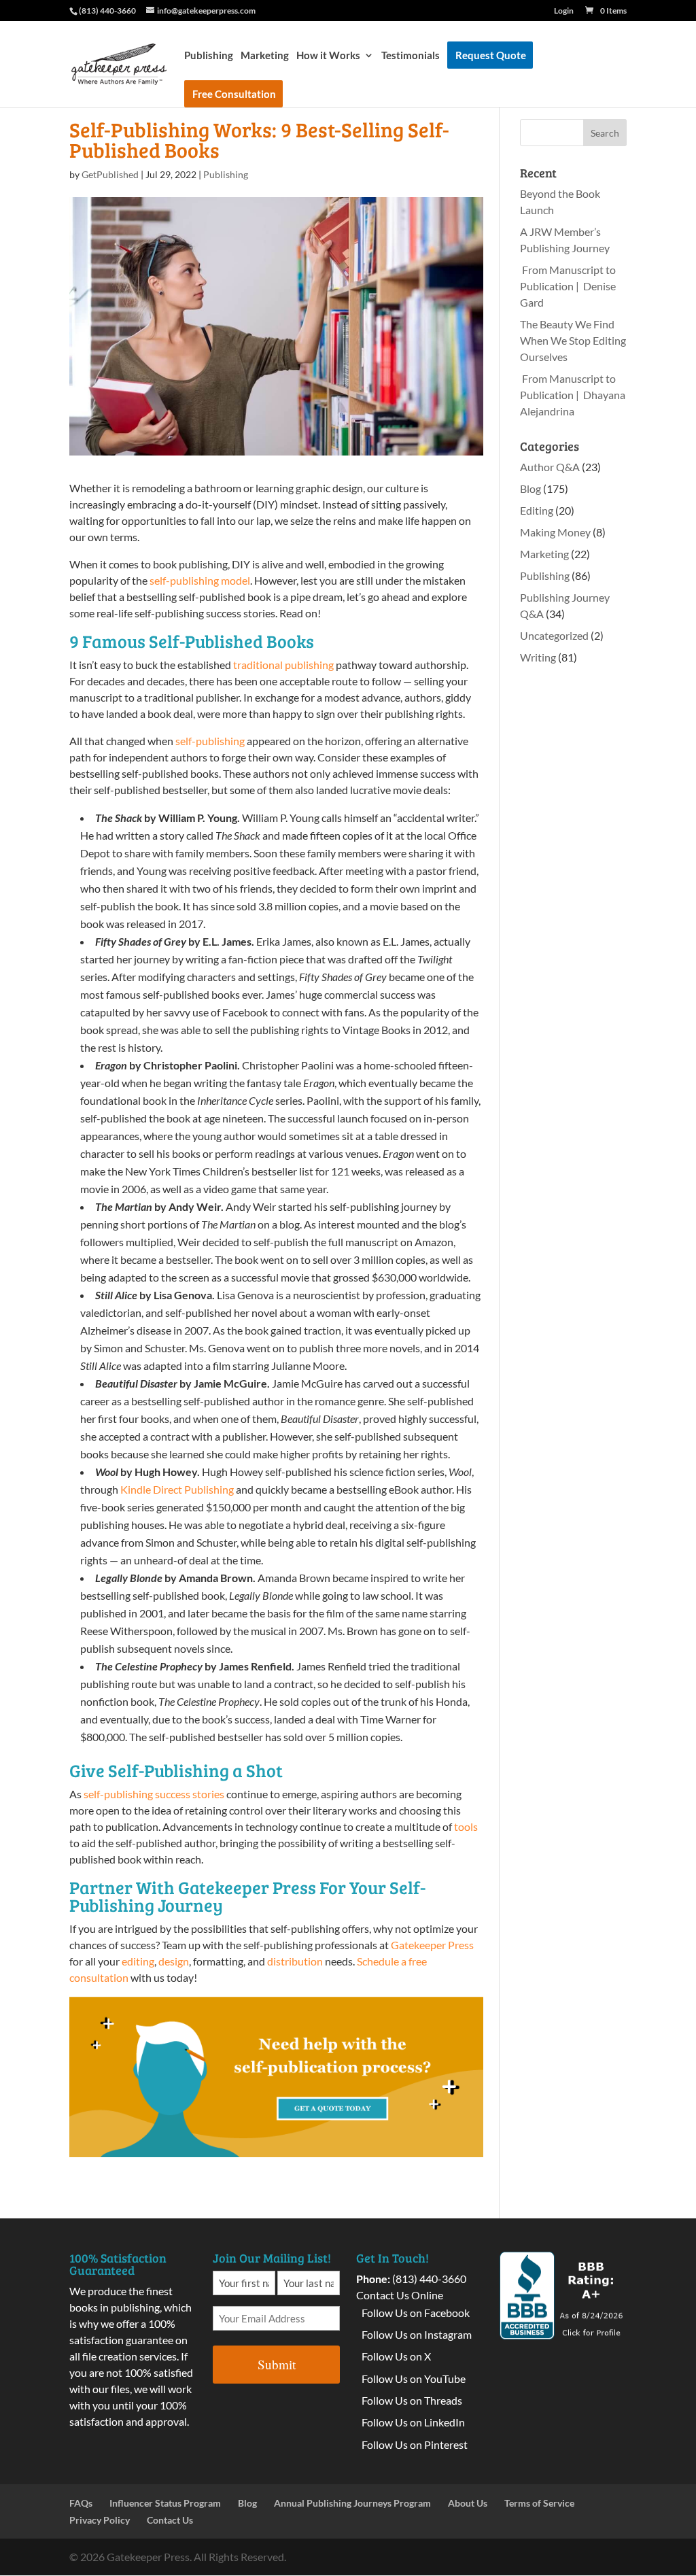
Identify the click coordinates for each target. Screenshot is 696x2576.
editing (138, 1961)
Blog (530, 488)
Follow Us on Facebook (416, 2313)
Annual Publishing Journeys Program (352, 2503)
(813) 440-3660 (429, 2279)
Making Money (555, 532)
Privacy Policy (100, 2520)
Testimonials (411, 56)
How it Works (328, 56)
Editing (537, 510)
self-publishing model (200, 580)
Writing (538, 657)
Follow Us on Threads (412, 2400)
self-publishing (210, 741)
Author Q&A (550, 467)
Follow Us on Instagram (417, 2334)
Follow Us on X (396, 2356)
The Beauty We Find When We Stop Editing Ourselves (573, 340)
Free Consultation (234, 94)
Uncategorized (554, 635)
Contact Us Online (400, 2295)
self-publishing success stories (154, 1794)
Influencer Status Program (165, 2503)
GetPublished (110, 174)
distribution (295, 1961)
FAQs (81, 2503)
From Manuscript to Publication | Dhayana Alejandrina (573, 395)
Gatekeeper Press (432, 1945)
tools (466, 1826)
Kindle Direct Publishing (177, 1489)
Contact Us (170, 2520)
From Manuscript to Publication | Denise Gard (568, 286)
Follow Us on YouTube (414, 2378)
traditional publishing (283, 665)
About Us (468, 2503)
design (174, 1961)
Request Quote (491, 55)
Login (564, 11)
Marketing (265, 56)
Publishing (209, 56)
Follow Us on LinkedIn (413, 2422)
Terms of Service (539, 2503)
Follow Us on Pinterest (415, 2444)
